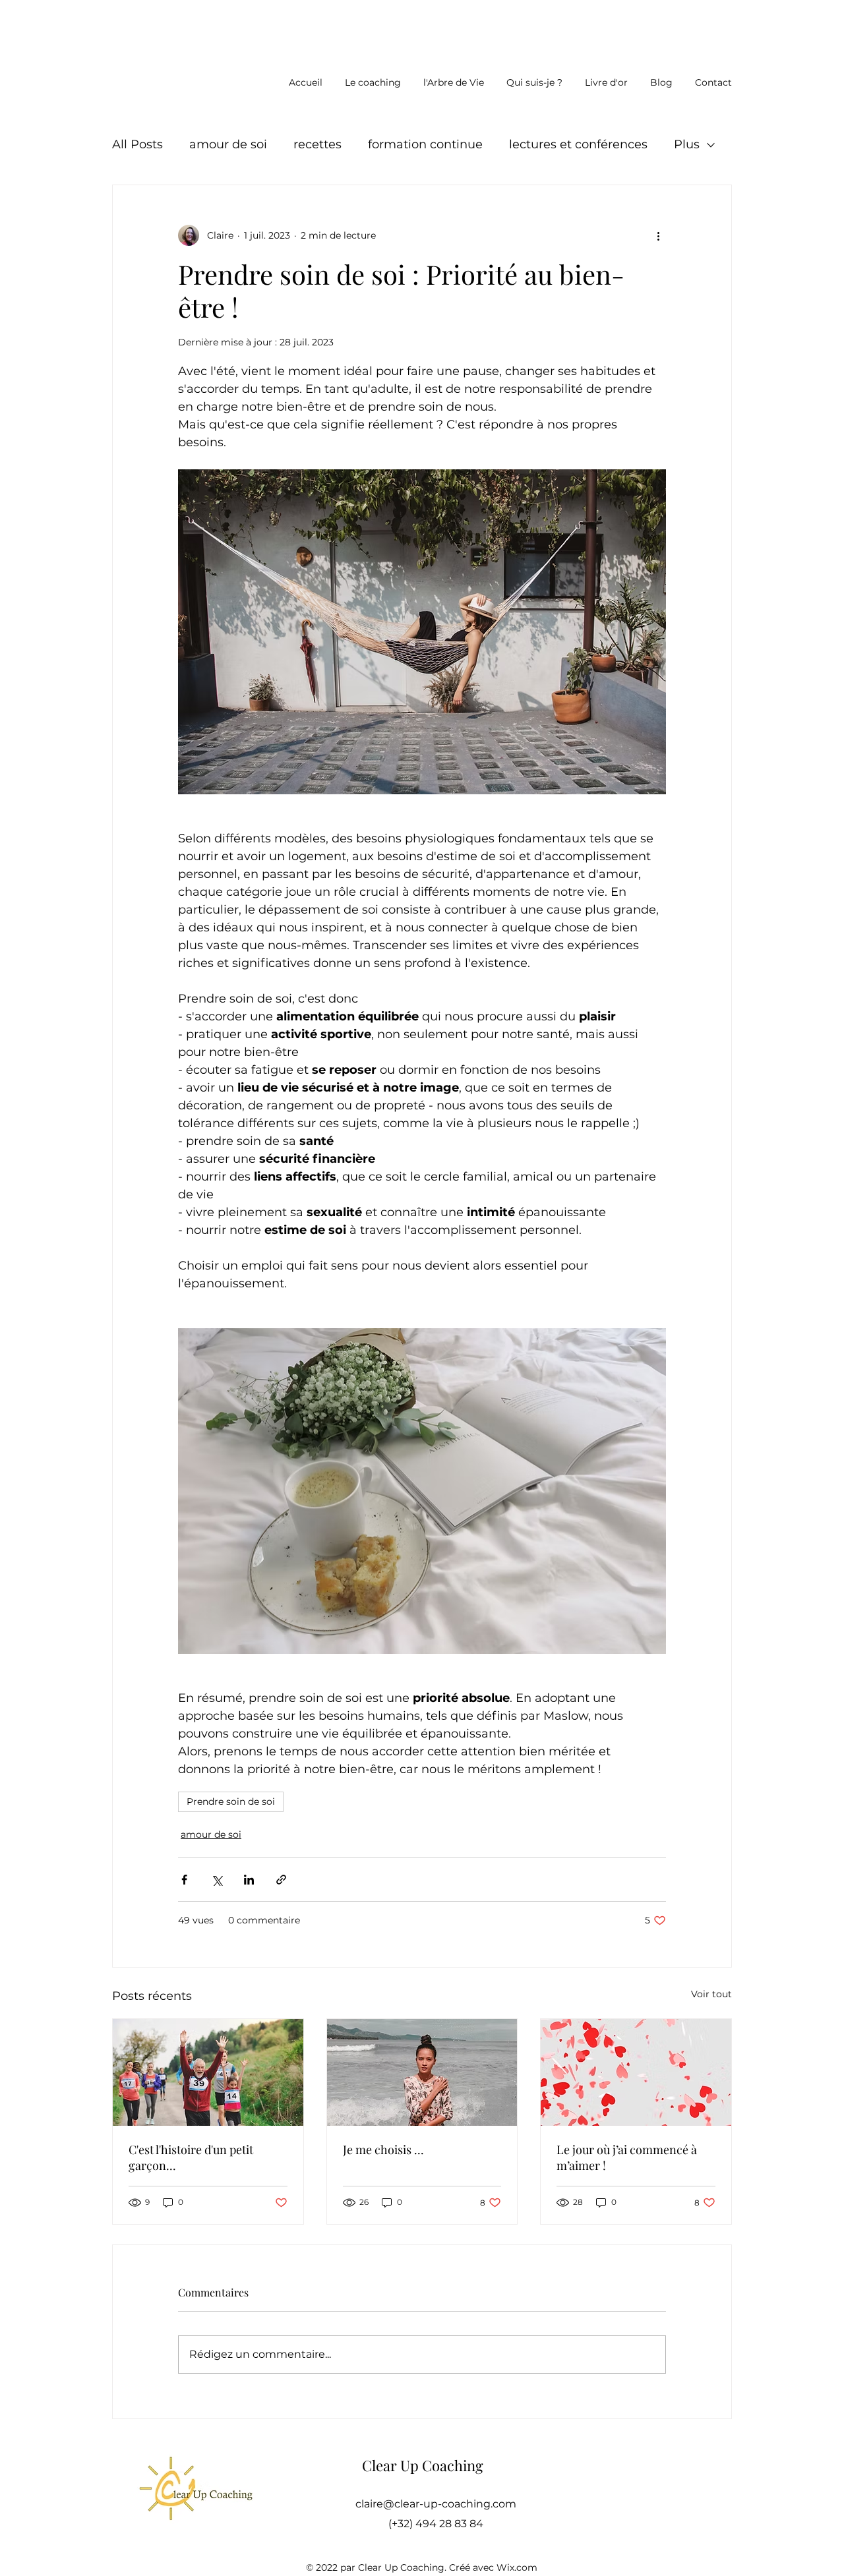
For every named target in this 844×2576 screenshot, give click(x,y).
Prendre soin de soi (231, 1801)
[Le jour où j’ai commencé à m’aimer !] (636, 2072)
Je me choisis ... (383, 2150)
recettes (317, 144)
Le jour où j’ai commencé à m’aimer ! (627, 2157)
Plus (687, 144)
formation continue (425, 144)
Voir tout (711, 1994)
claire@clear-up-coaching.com (436, 2504)
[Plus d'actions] (658, 235)
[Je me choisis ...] (422, 2072)
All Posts (137, 144)
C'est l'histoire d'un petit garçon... (191, 2157)
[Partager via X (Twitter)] (217, 1880)
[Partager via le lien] (281, 1880)
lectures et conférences (578, 144)
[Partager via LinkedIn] (249, 1880)
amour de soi (228, 144)
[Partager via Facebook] (184, 1880)
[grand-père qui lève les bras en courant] (208, 2072)
